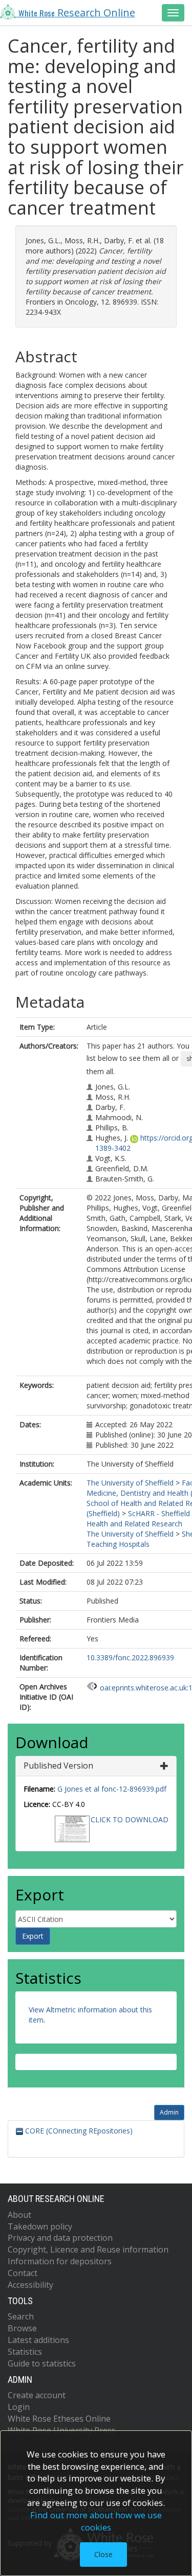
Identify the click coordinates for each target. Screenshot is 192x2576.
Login (19, 2407)
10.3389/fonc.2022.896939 (130, 1657)
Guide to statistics (42, 2363)
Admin (169, 2112)
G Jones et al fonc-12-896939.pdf (112, 1789)
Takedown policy (40, 2226)
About (19, 2215)
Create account (37, 2395)
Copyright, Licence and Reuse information (88, 2249)
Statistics (25, 2352)
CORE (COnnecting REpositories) (78, 2131)
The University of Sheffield (130, 1483)
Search (21, 2316)
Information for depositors (60, 2261)
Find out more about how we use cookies (96, 2521)
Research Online (77, 13)
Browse (22, 2328)
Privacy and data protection (60, 2238)
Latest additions (38, 2340)
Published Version (58, 1766)
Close (103, 2554)
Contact (23, 2273)
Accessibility (30, 2285)
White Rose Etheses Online (59, 2419)
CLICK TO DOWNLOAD (130, 1819)
